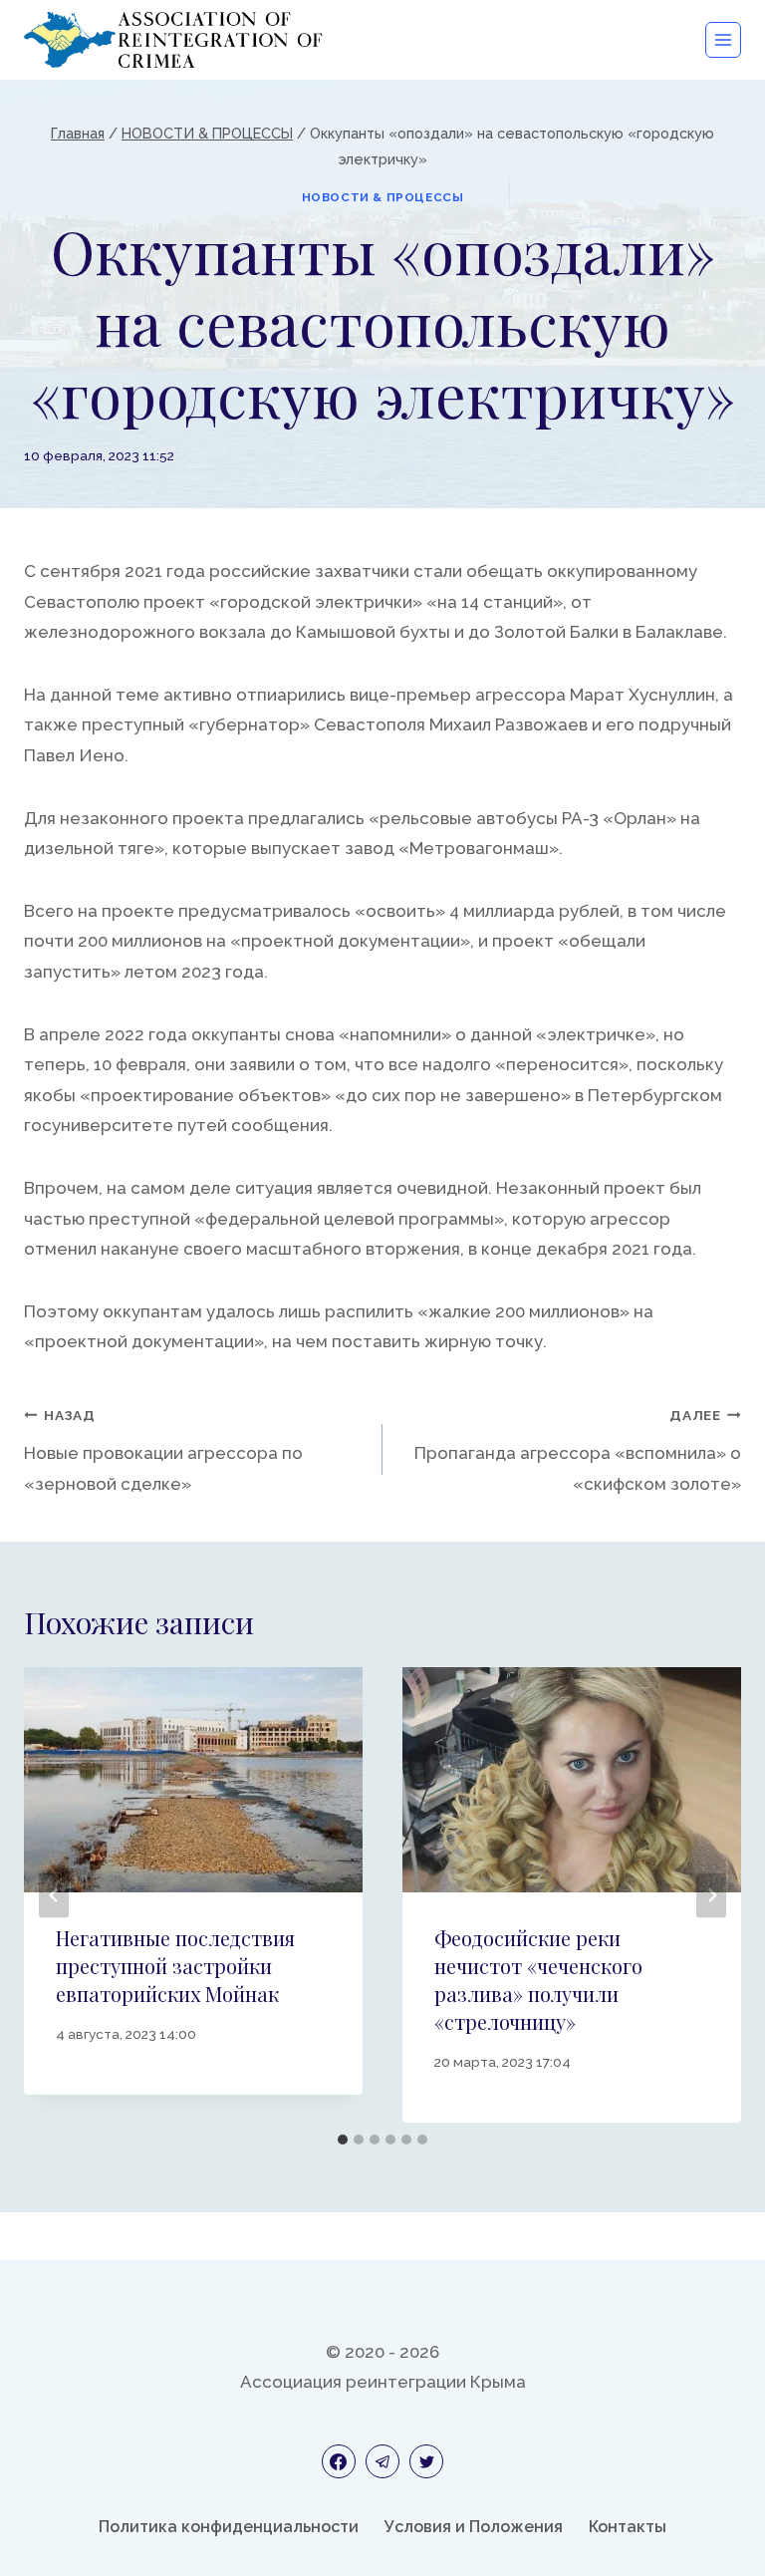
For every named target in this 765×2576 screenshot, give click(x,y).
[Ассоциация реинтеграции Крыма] (173, 40)
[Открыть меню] (723, 40)
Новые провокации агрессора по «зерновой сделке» (163, 1450)
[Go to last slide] (54, 1895)
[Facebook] (339, 2461)
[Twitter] (426, 2461)
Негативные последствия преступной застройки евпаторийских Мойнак (175, 1966)
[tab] (343, 2140)
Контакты (628, 2527)
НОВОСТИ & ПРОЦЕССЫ (383, 197)
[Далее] (711, 1895)
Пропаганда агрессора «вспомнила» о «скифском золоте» (578, 1450)
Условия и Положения (474, 2527)
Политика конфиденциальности (229, 2527)
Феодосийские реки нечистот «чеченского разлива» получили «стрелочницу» (538, 1980)
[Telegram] (382, 2461)
